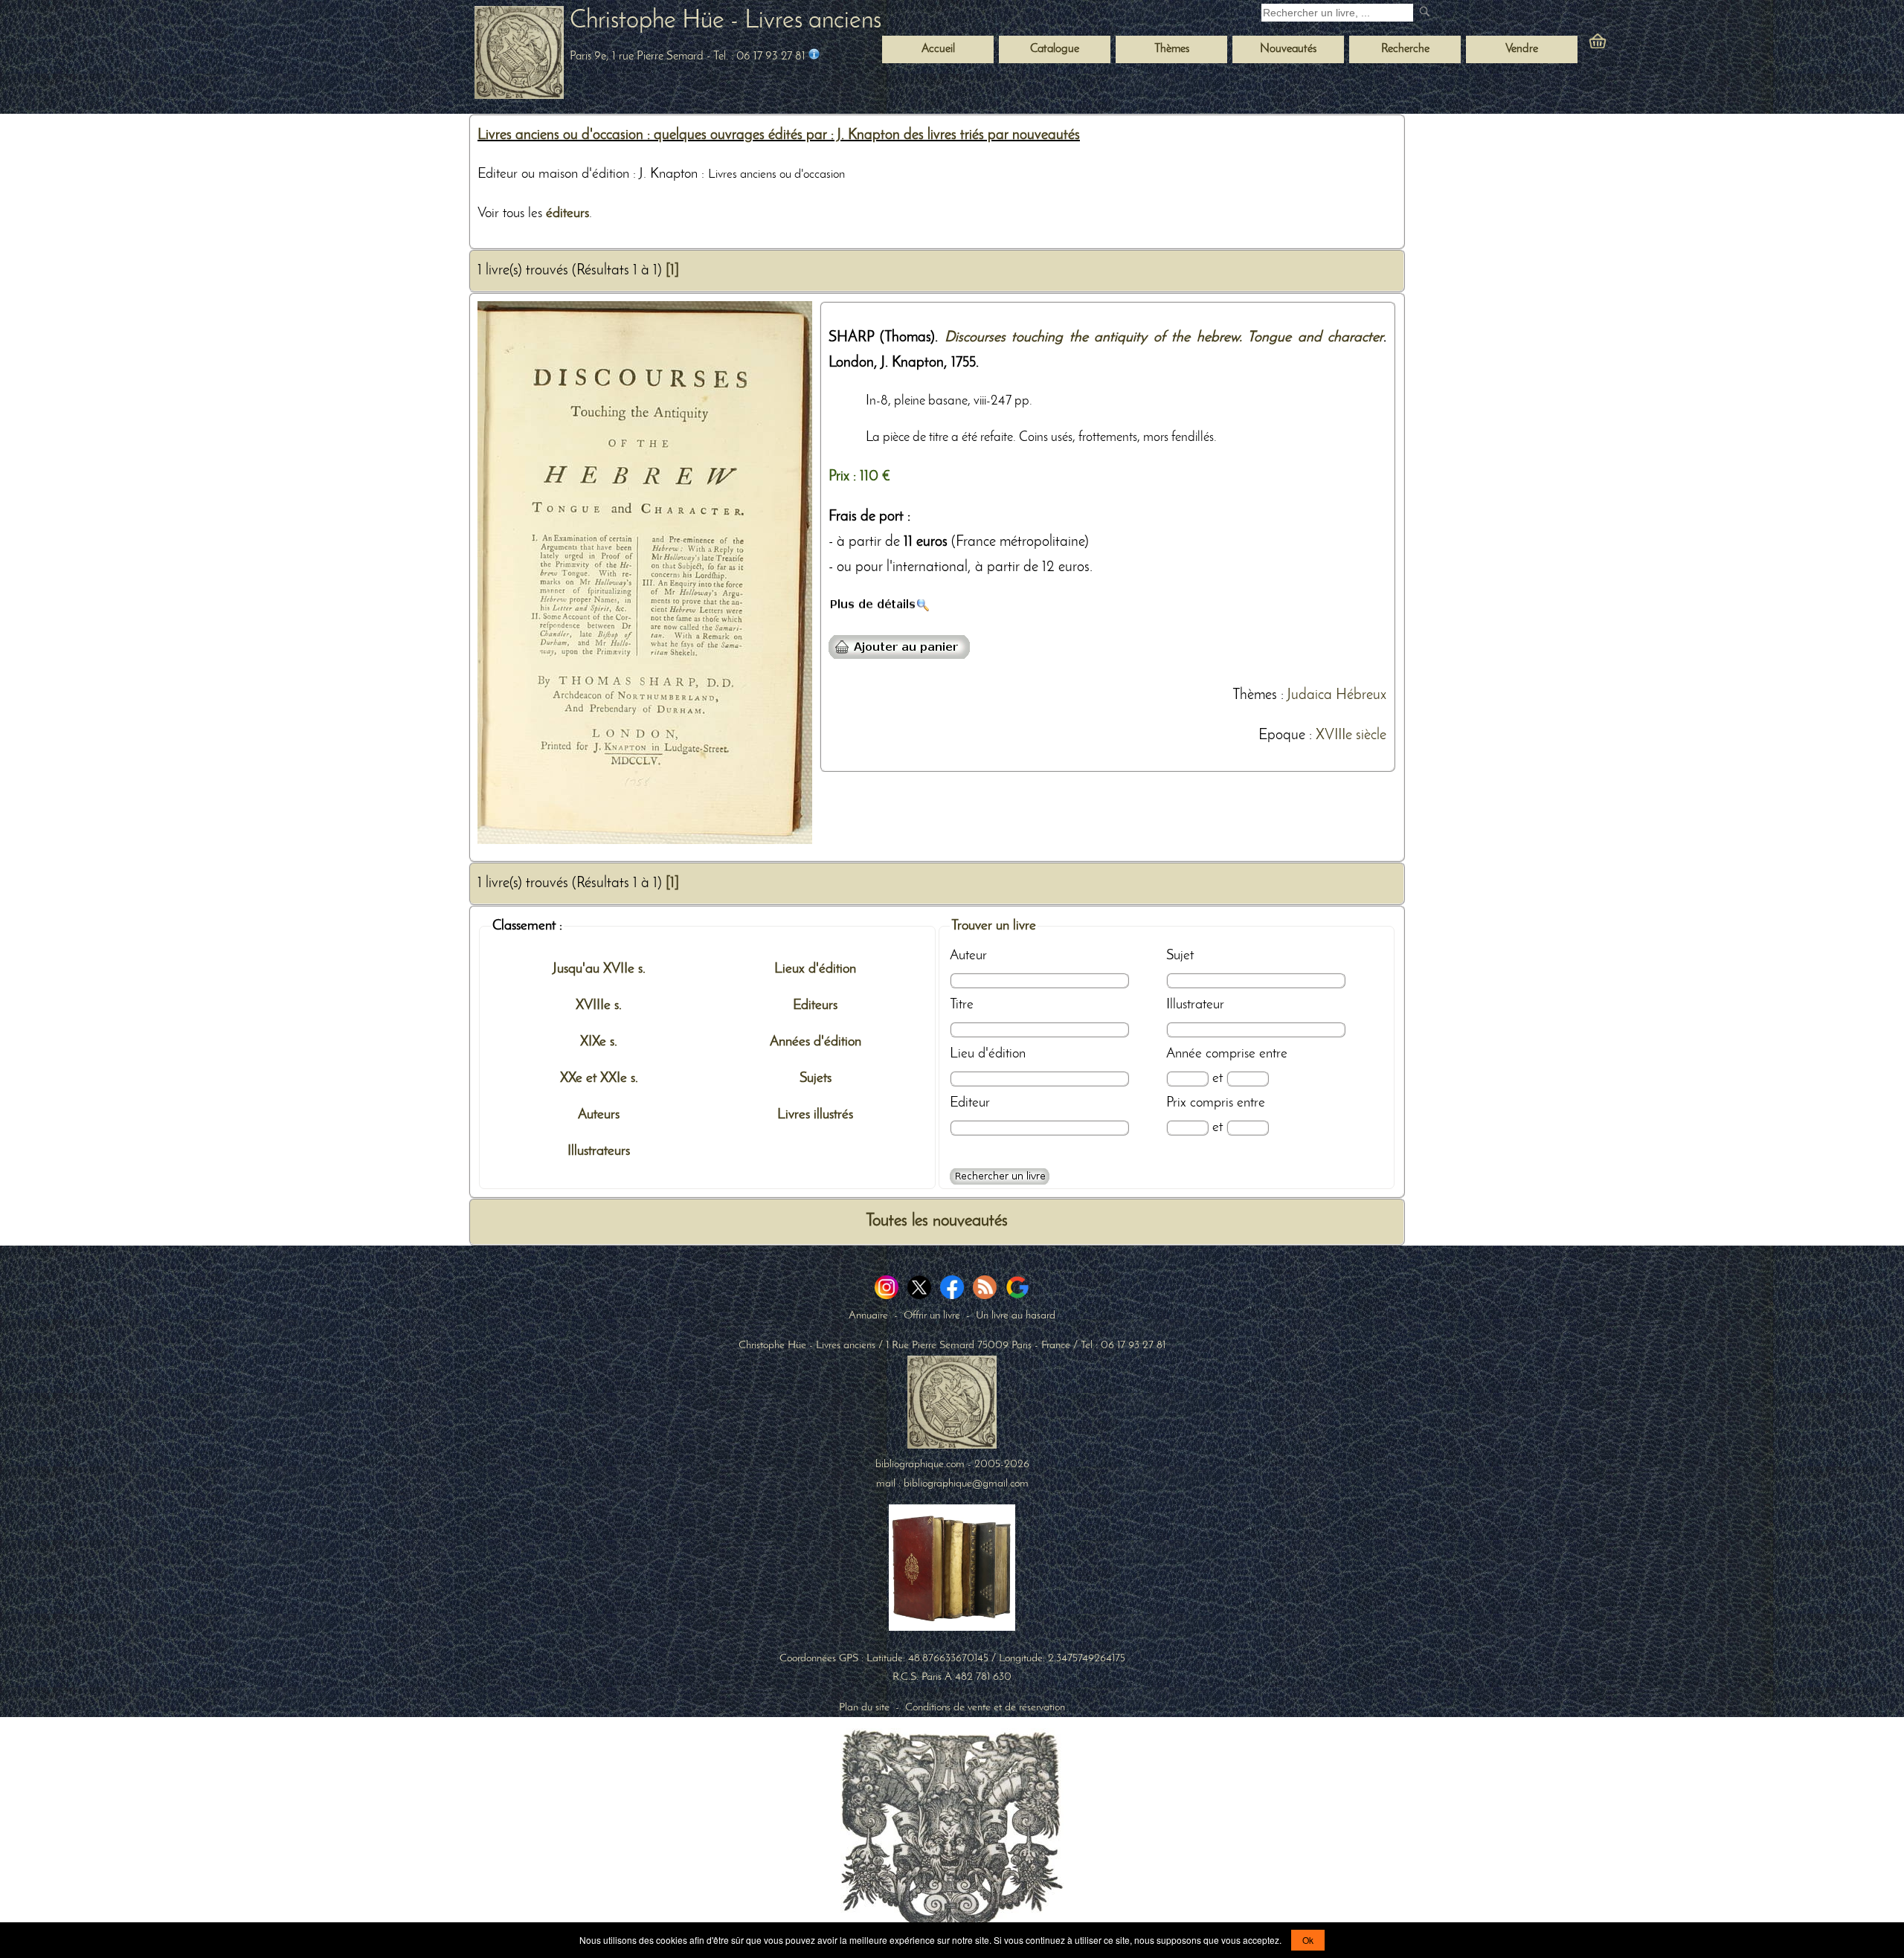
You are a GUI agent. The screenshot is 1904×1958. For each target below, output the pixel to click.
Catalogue (1055, 49)
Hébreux (1361, 695)
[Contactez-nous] (814, 57)
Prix (1176, 1103)
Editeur (970, 1103)
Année (1184, 1054)
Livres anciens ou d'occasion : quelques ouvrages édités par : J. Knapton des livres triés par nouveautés (779, 135)
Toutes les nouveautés (937, 1221)
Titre (962, 1005)
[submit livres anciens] (1426, 13)
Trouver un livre (994, 926)
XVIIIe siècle (1351, 735)
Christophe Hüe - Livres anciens (726, 21)
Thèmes (1255, 695)
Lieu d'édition (988, 1054)
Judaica (1309, 695)
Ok (1308, 1940)
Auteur (968, 956)
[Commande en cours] (1638, 45)
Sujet (1180, 956)
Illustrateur (1195, 1005)
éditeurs (567, 213)
